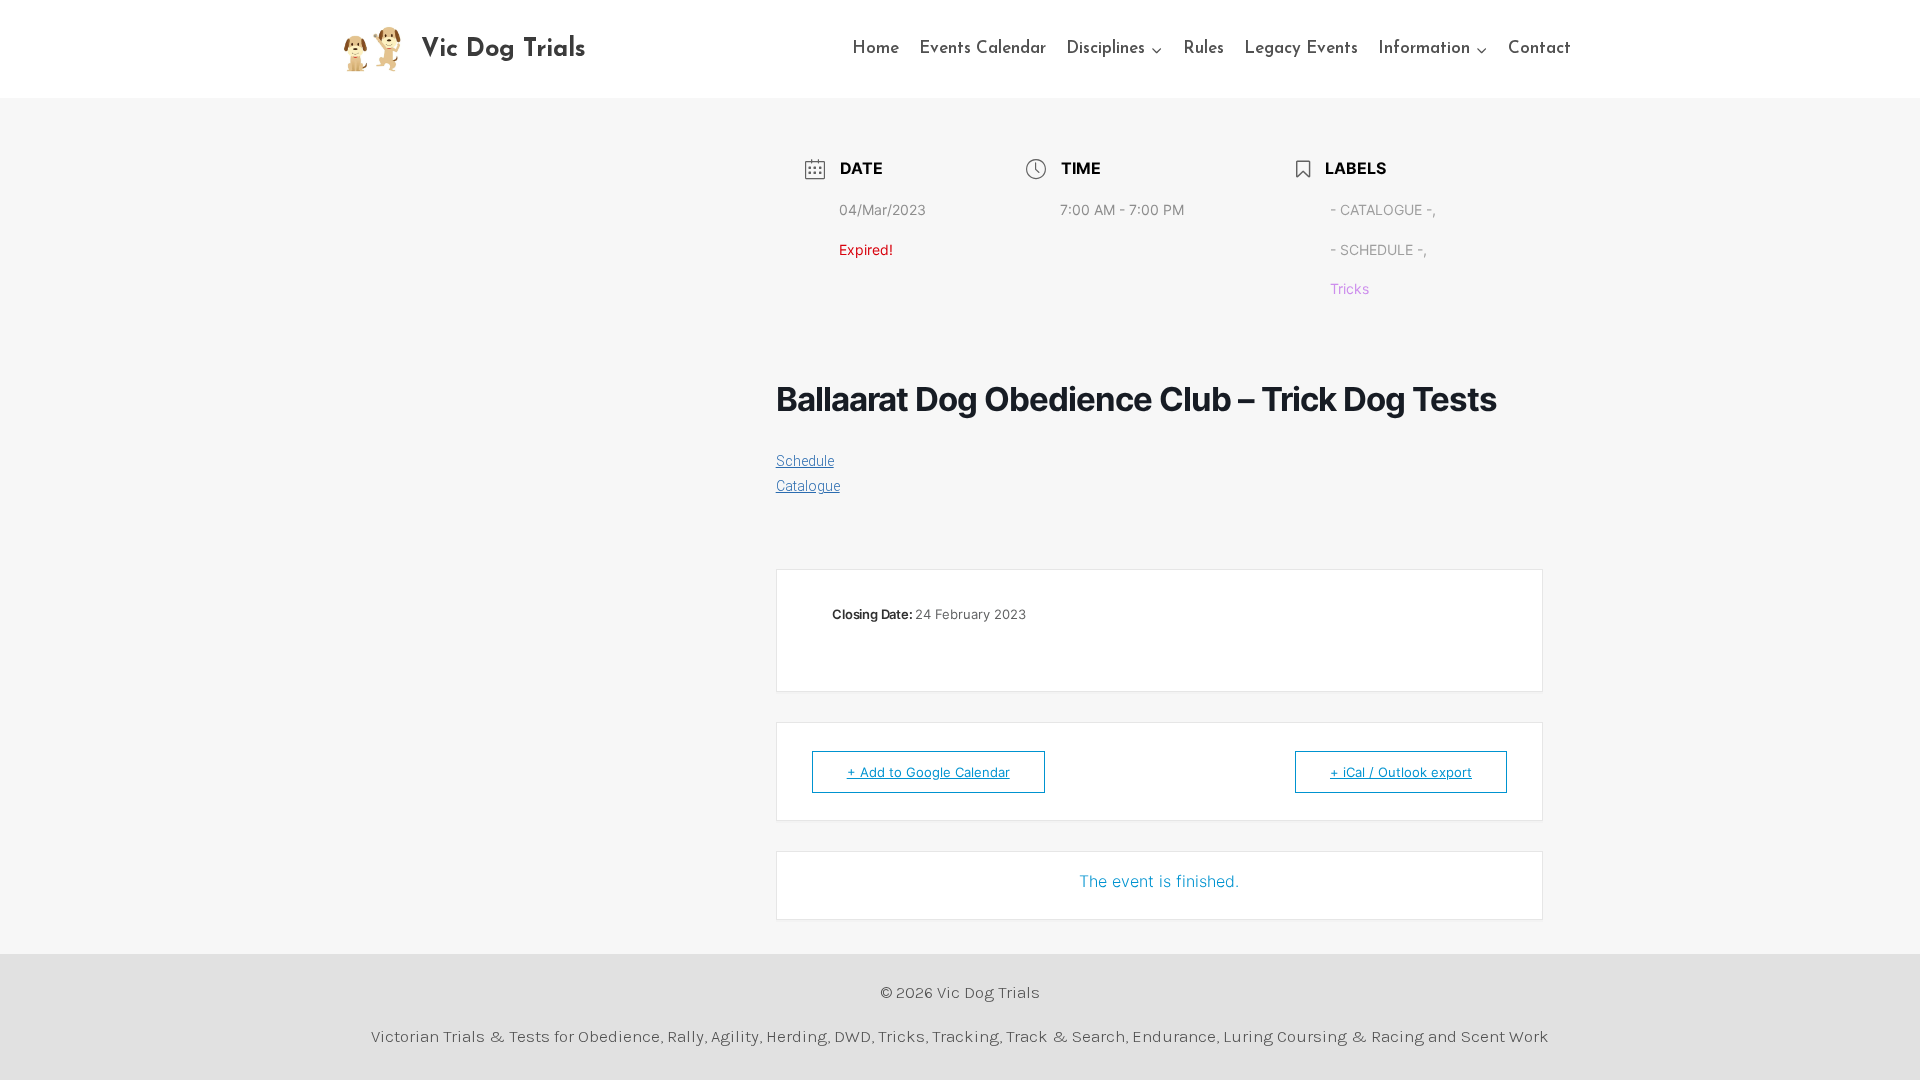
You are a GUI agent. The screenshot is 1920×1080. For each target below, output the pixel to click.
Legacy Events (1301, 48)
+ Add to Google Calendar (928, 772)
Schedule (805, 461)
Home (875, 48)
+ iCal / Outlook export (1401, 772)
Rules (1203, 48)
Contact (1539, 48)
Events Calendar (982, 48)
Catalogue (808, 486)
